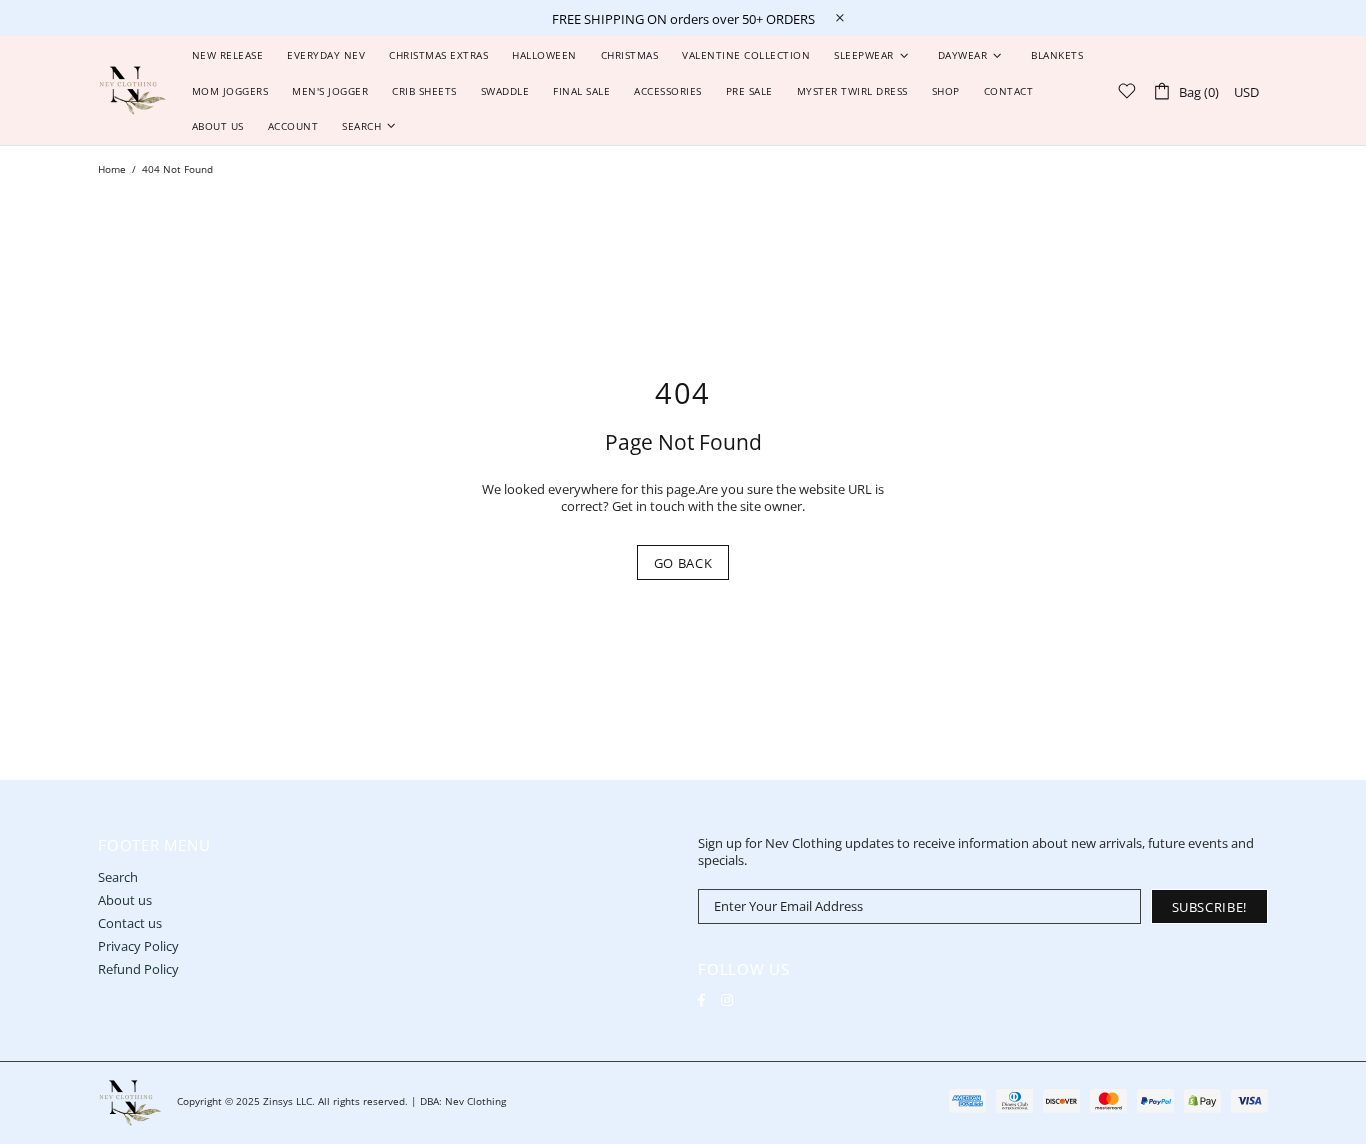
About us (125, 900)
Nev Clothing (132, 90)
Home (112, 169)
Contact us (130, 923)
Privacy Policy (138, 946)
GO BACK (683, 563)
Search (118, 877)
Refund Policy (138, 969)
